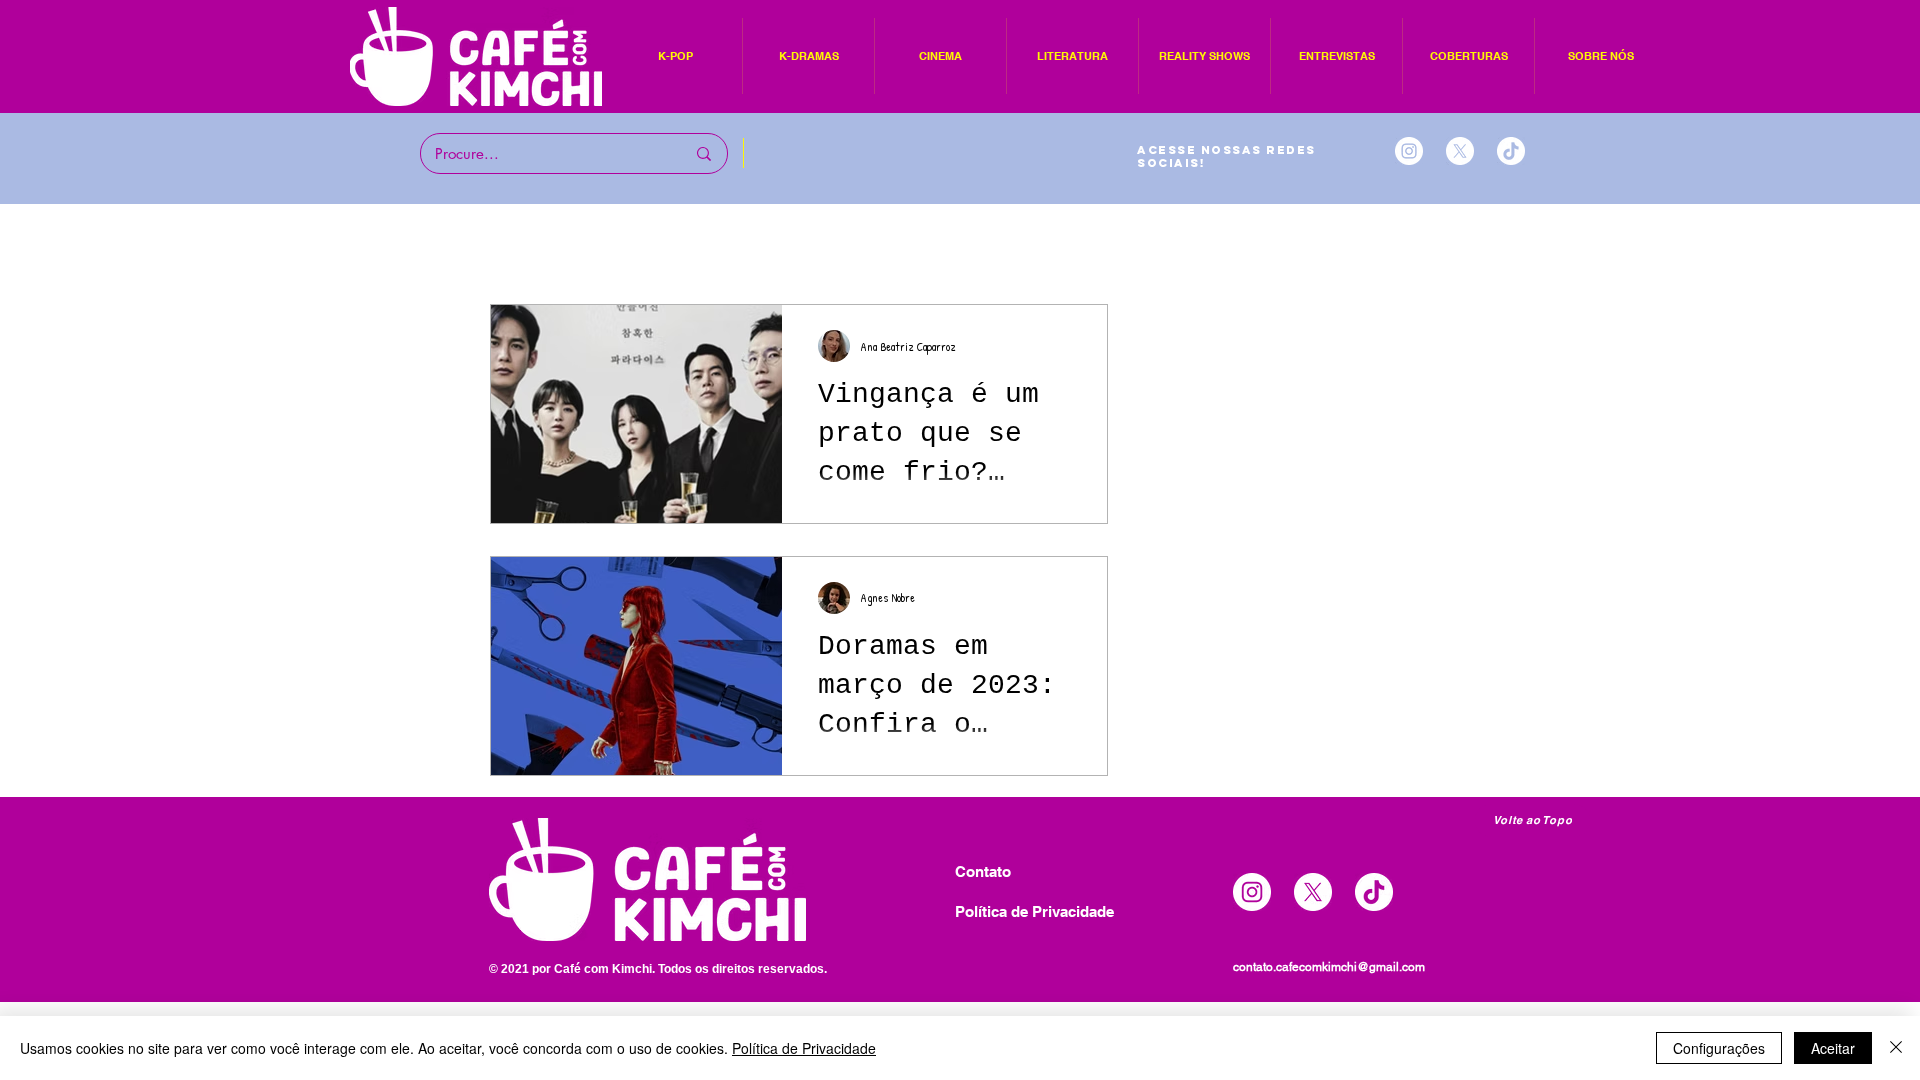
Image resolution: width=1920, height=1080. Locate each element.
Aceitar (1833, 1048)
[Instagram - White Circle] (1409, 151)
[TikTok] (1511, 151)
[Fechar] (1896, 1048)
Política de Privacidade (804, 1048)
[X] (1460, 151)
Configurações (1719, 1048)
